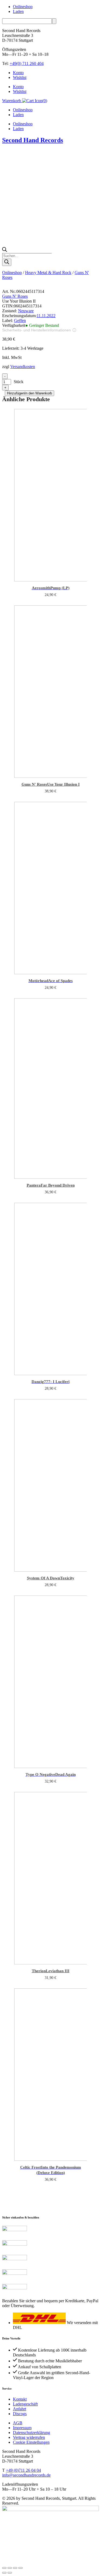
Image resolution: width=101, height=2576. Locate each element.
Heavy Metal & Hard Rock (48, 273)
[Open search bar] (5, 250)
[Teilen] (15, 2568)
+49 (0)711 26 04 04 (23, 2470)
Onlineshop (23, 7)
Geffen (20, 320)
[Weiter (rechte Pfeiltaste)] (10, 2573)
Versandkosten (23, 367)
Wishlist (20, 77)
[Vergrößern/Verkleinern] (4, 2568)
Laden (18, 11)
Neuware (26, 311)
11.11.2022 (46, 316)
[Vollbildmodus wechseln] (10, 2568)
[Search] (7, 262)
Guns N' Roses (15, 296)
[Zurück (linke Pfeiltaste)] (4, 2573)
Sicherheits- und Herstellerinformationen (36, 330)
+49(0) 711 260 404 (27, 63)
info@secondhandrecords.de (26, 2475)
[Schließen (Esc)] (20, 2568)
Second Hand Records (33, 140)
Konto (18, 73)
